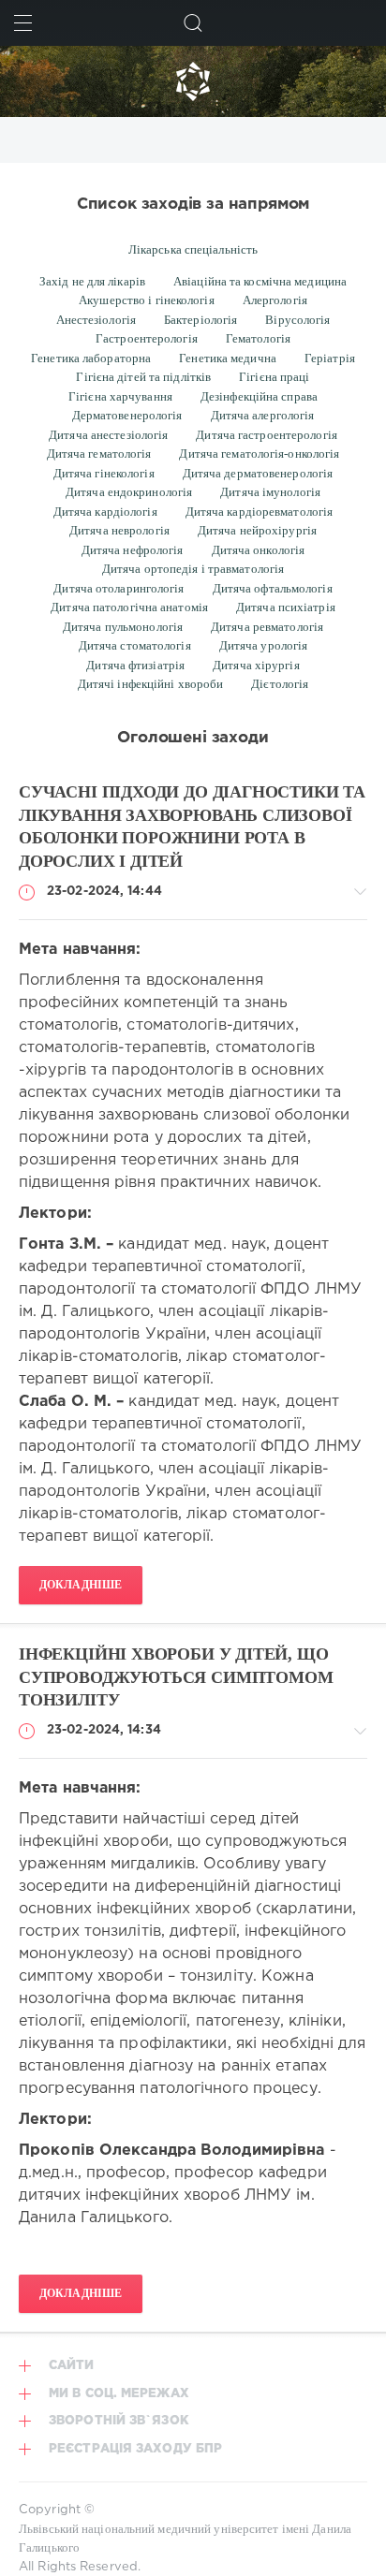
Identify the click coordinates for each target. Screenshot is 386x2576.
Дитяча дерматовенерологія (258, 473)
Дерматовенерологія (127, 415)
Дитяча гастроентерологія (267, 435)
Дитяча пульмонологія (123, 627)
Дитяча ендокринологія (129, 492)
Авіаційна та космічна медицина (260, 281)
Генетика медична (228, 358)
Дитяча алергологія (263, 415)
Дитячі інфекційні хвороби (151, 684)
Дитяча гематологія (99, 454)
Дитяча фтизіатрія (135, 665)
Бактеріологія (200, 320)
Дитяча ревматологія (267, 627)
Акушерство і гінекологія (147, 300)
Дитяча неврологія (119, 530)
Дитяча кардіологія (105, 512)
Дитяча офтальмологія (273, 588)
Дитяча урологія (264, 645)
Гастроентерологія (147, 338)
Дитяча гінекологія (104, 473)
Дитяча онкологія (259, 550)
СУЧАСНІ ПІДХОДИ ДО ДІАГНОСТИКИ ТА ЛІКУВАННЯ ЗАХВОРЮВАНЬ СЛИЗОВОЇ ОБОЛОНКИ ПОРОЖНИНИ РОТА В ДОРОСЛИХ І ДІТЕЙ (192, 827)
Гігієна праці (274, 377)
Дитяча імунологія (270, 492)
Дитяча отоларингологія (119, 588)
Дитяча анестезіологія (108, 435)
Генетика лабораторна (91, 358)
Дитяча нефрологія (133, 550)
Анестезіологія (96, 320)
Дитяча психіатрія (286, 607)
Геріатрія (330, 358)
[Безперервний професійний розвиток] (193, 81)
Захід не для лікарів (92, 281)
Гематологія (258, 338)
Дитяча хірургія (256, 665)
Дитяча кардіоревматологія (260, 512)
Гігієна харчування (120, 396)
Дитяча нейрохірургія (257, 530)
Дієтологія (280, 684)
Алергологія (275, 300)
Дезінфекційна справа (259, 396)
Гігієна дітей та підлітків (143, 377)
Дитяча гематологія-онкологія (259, 454)
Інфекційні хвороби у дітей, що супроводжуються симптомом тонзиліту (176, 1677)
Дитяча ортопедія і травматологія (193, 569)
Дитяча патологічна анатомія (129, 607)
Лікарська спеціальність (193, 249)
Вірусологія (297, 320)
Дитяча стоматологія (135, 645)
